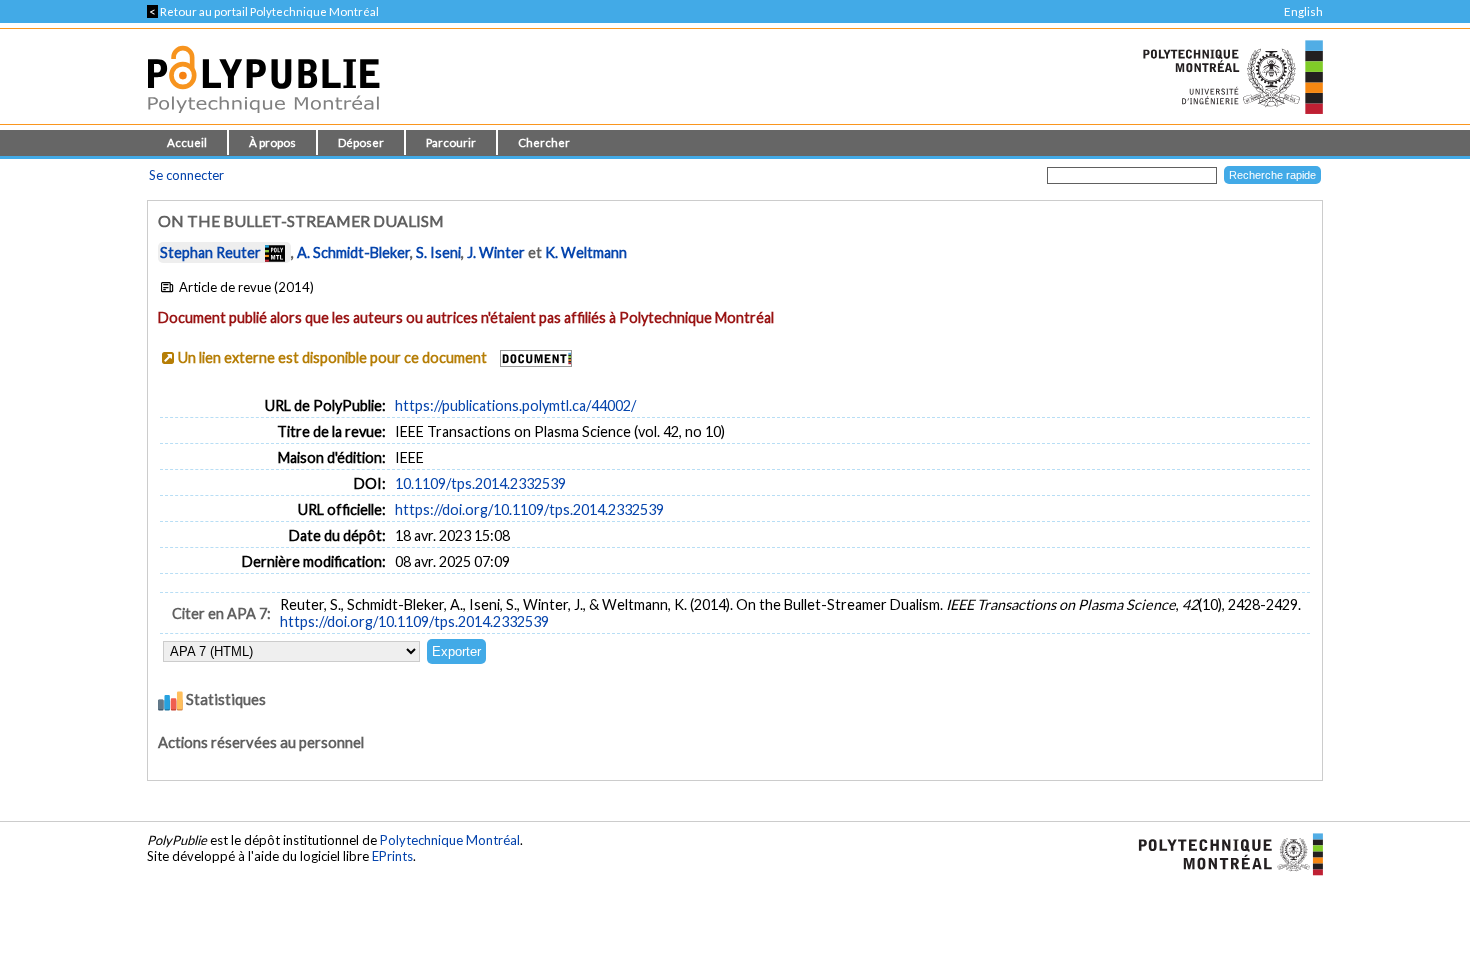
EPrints (392, 856)
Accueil (187, 142)
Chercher (544, 142)
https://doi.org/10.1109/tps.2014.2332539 (529, 509)
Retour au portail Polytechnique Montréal (263, 11)
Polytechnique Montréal (450, 840)
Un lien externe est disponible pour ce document (332, 357)
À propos (272, 142)
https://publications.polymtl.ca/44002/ (515, 405)
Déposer (361, 142)
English (1303, 11)
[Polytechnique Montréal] (1222, 853)
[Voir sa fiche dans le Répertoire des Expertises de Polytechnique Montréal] (275, 252)
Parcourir (451, 142)
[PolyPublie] (263, 118)
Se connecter (186, 175)
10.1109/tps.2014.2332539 (480, 483)
